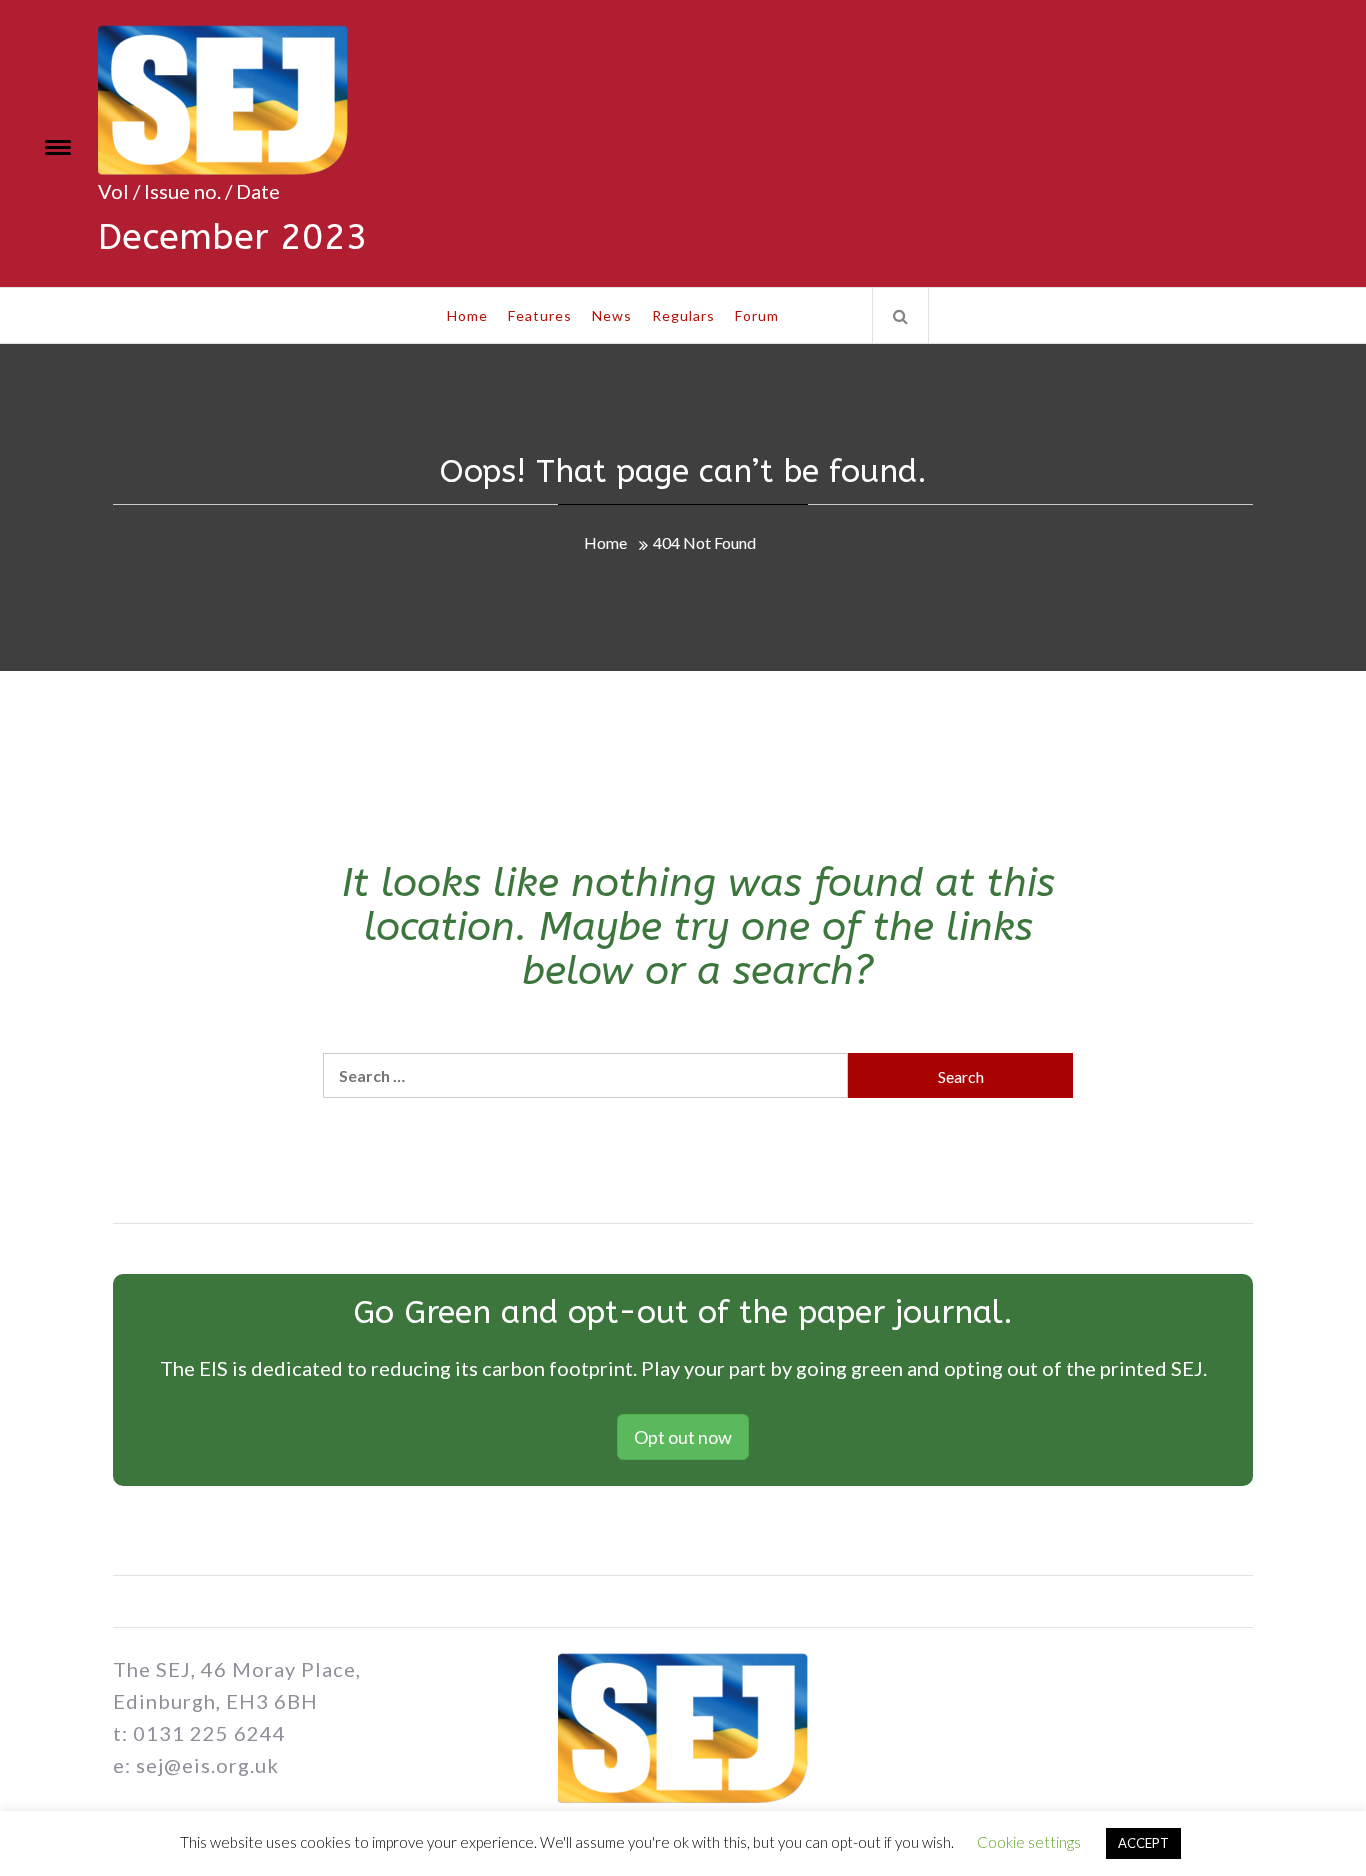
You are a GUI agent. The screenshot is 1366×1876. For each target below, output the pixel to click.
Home (467, 315)
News (612, 315)
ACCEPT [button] (1143, 1843)
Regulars (683, 315)
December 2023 (233, 237)
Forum (757, 315)
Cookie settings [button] (1029, 1842)
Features (540, 315)
